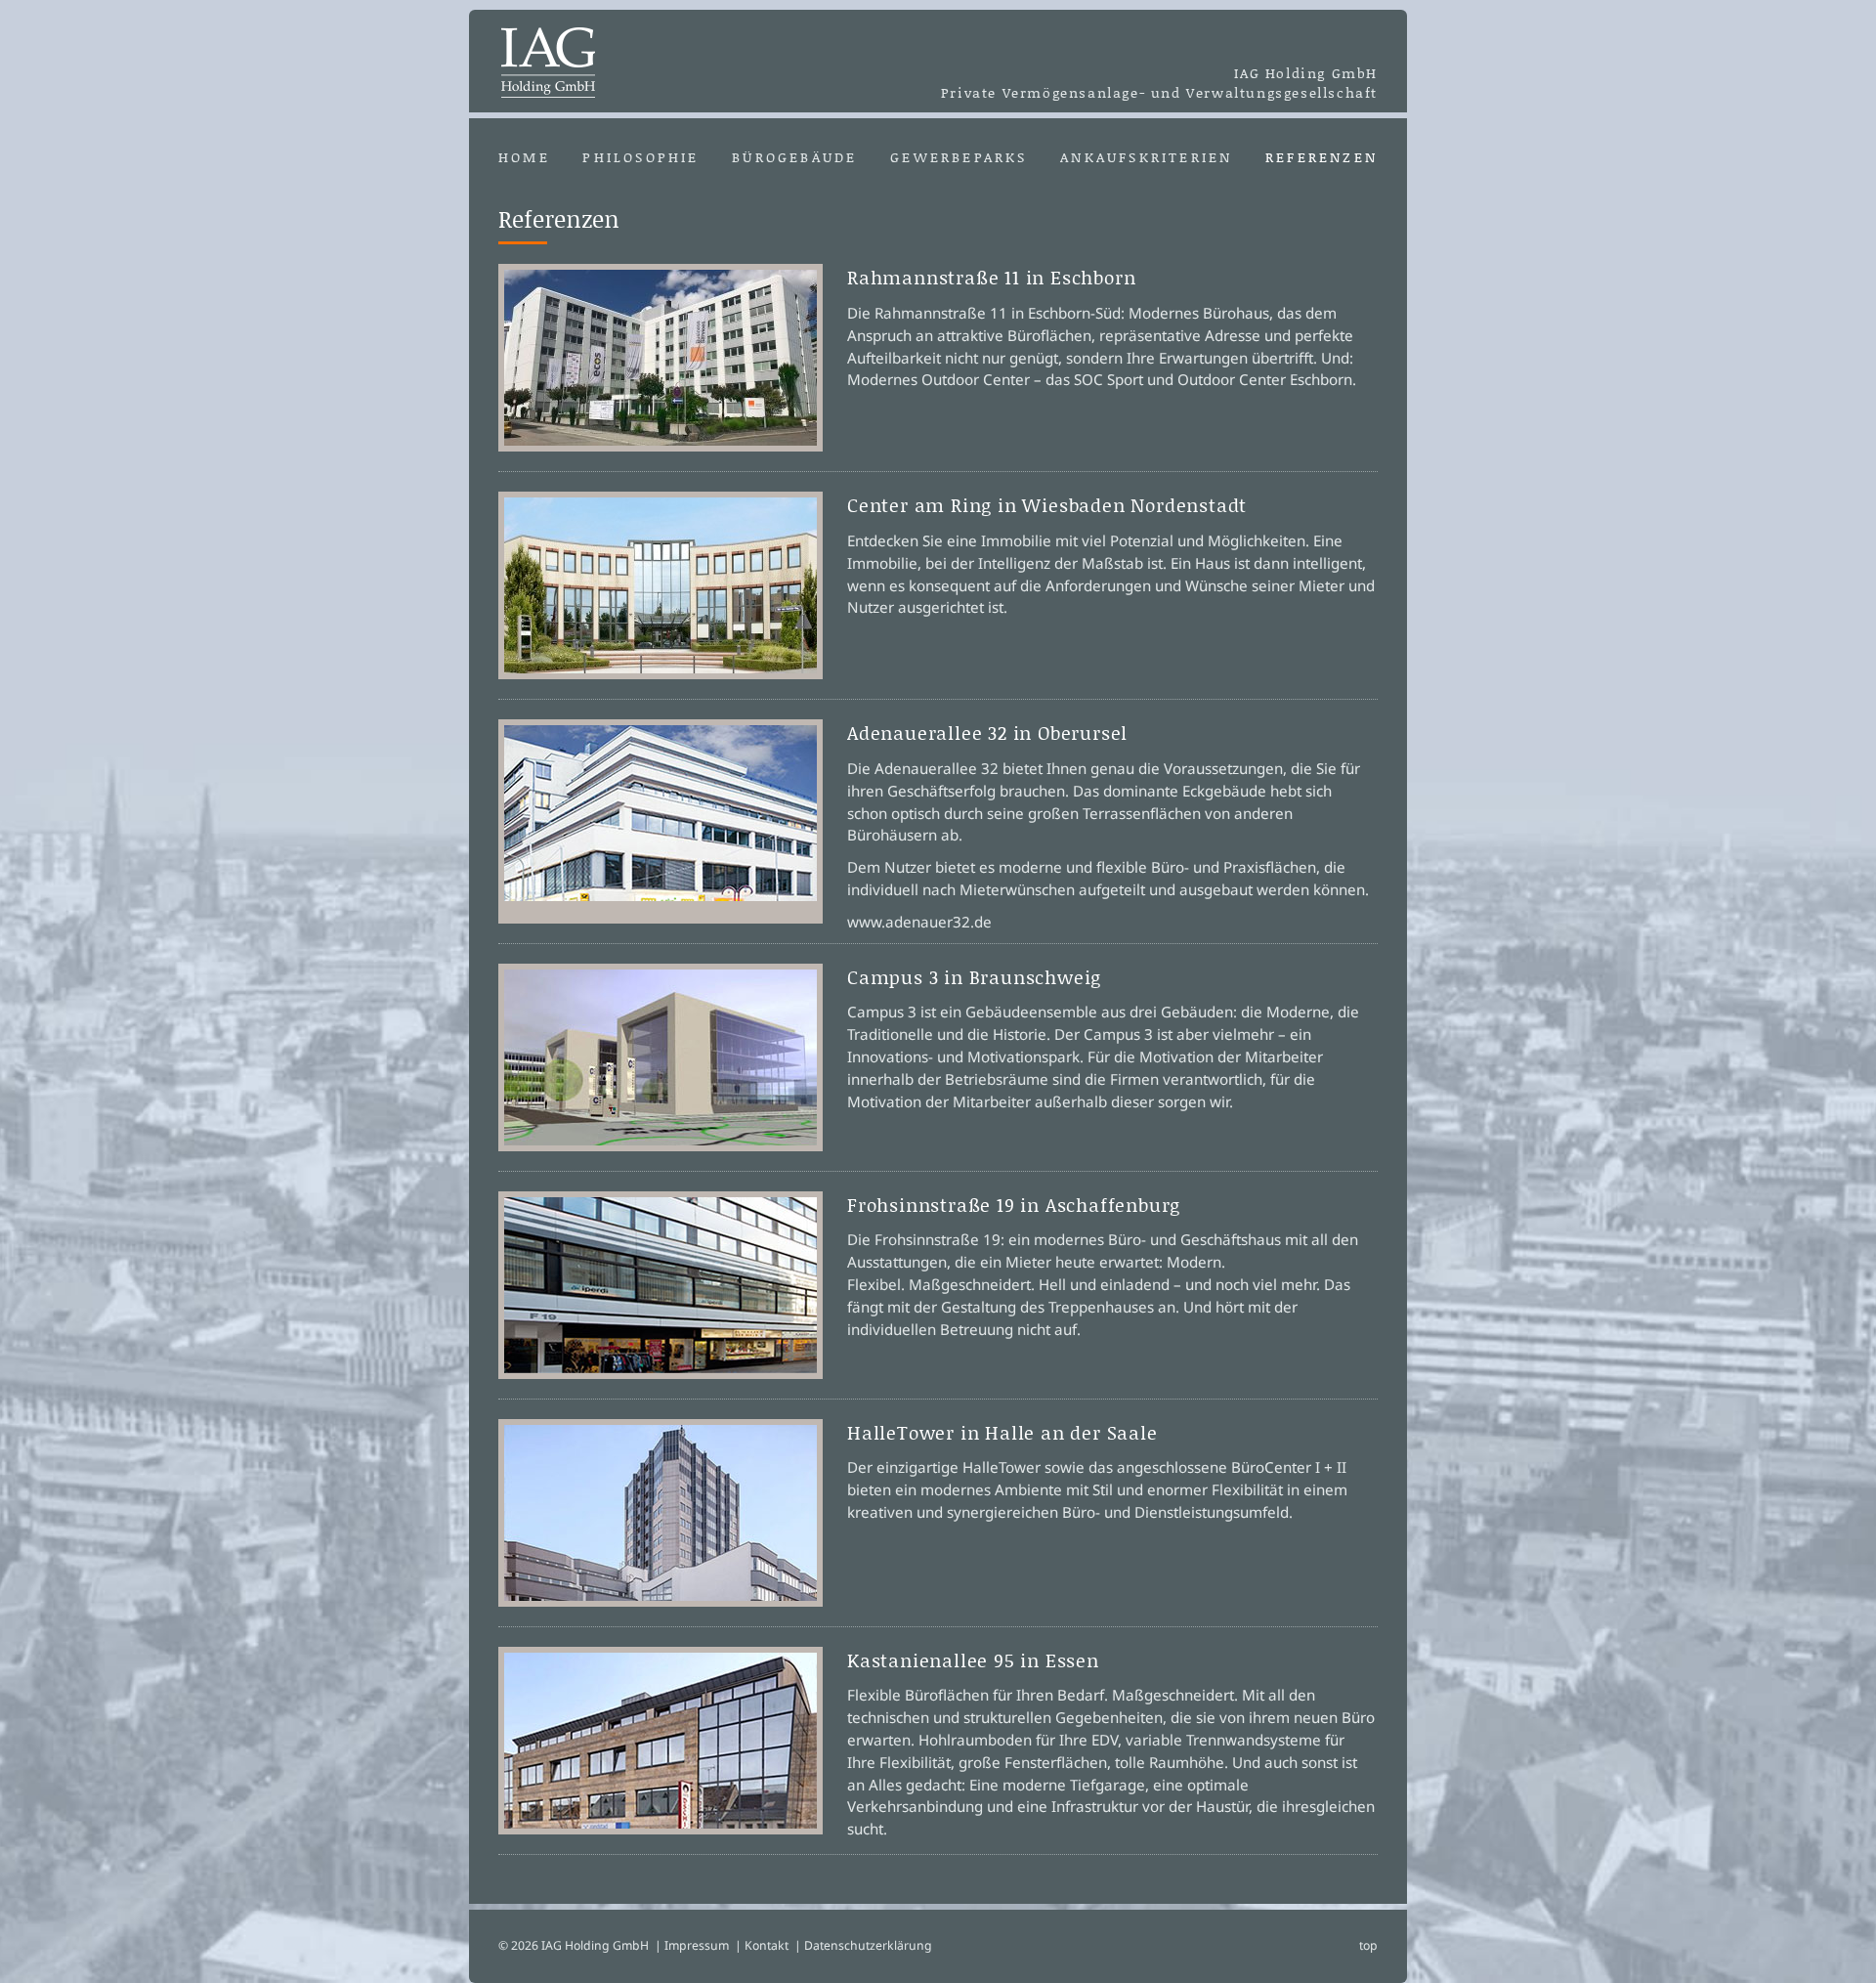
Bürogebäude (794, 157)
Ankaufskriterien (1146, 157)
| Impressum (692, 1945)
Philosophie (640, 157)
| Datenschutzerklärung (863, 1945)
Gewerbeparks (959, 157)
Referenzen (1322, 157)
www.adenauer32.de (919, 922)
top (1368, 1945)
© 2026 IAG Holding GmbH (574, 1945)
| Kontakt (762, 1945)
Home (524, 157)
